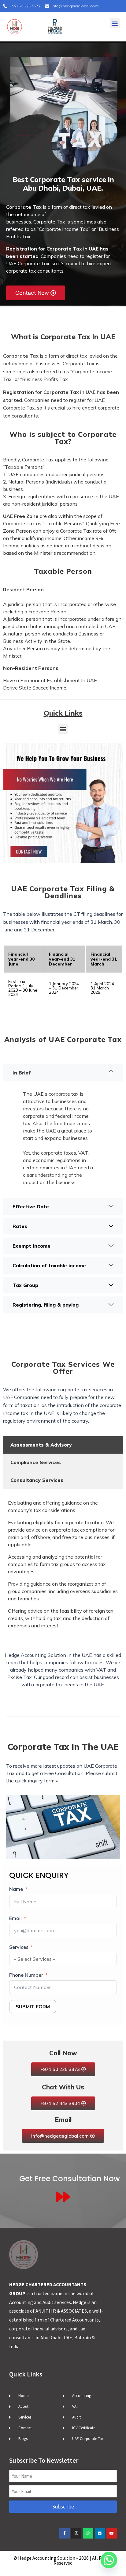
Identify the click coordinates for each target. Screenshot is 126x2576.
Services (19, 1947)
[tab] (63, 1445)
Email (15, 1918)
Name (16, 1889)
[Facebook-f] (65, 2533)
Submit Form (33, 2007)
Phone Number (26, 1975)
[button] (115, 23)
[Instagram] (76, 2533)
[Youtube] (112, 2533)
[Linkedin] (100, 2533)
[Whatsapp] (88, 2533)
